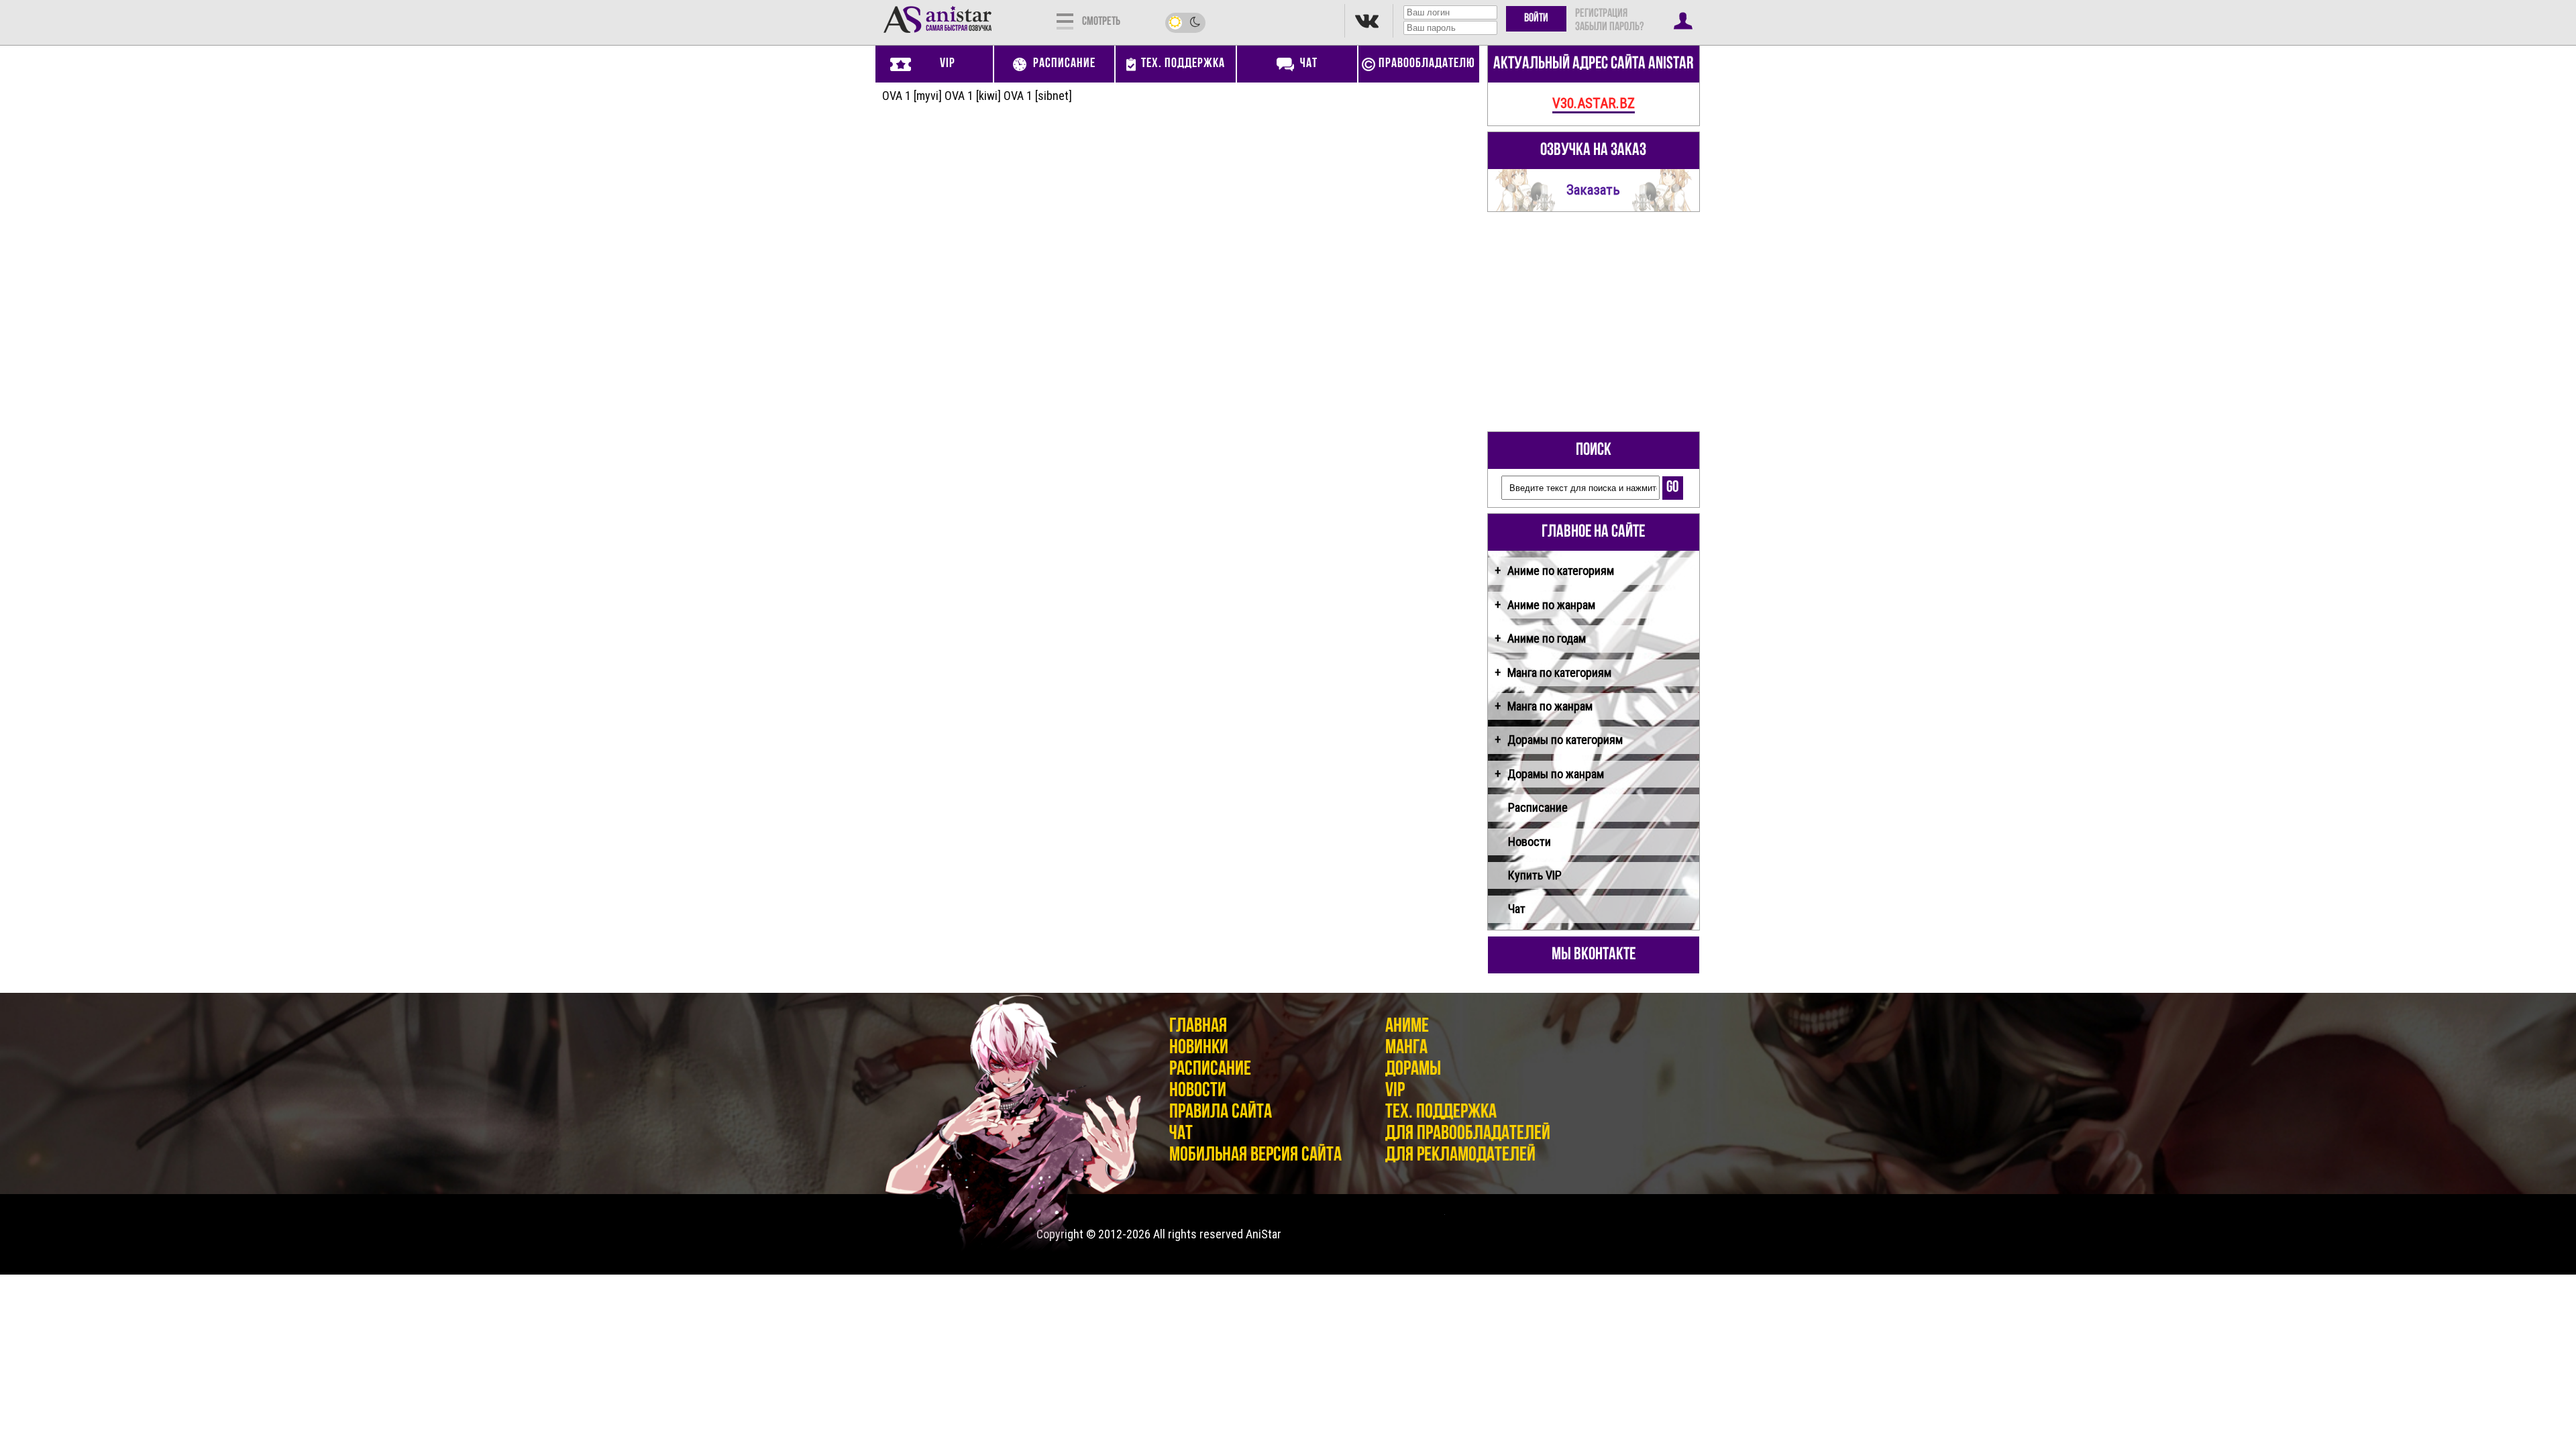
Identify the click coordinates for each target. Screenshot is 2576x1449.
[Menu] (1065, 20)
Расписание (1538, 807)
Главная (1198, 1027)
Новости (1529, 842)
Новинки (1199, 1048)
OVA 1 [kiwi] (973, 96)
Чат (1517, 909)
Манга (1406, 1048)
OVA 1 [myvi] (912, 96)
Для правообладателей (1468, 1134)
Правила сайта (1221, 1113)
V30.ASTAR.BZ (1594, 103)
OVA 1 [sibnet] (1038, 96)
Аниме (1407, 1027)
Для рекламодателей (1460, 1156)
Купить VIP (1535, 875)
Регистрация (1601, 14)
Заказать (1593, 190)
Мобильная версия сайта (1255, 1156)
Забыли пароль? (1609, 28)
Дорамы (1413, 1070)
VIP (1395, 1091)
